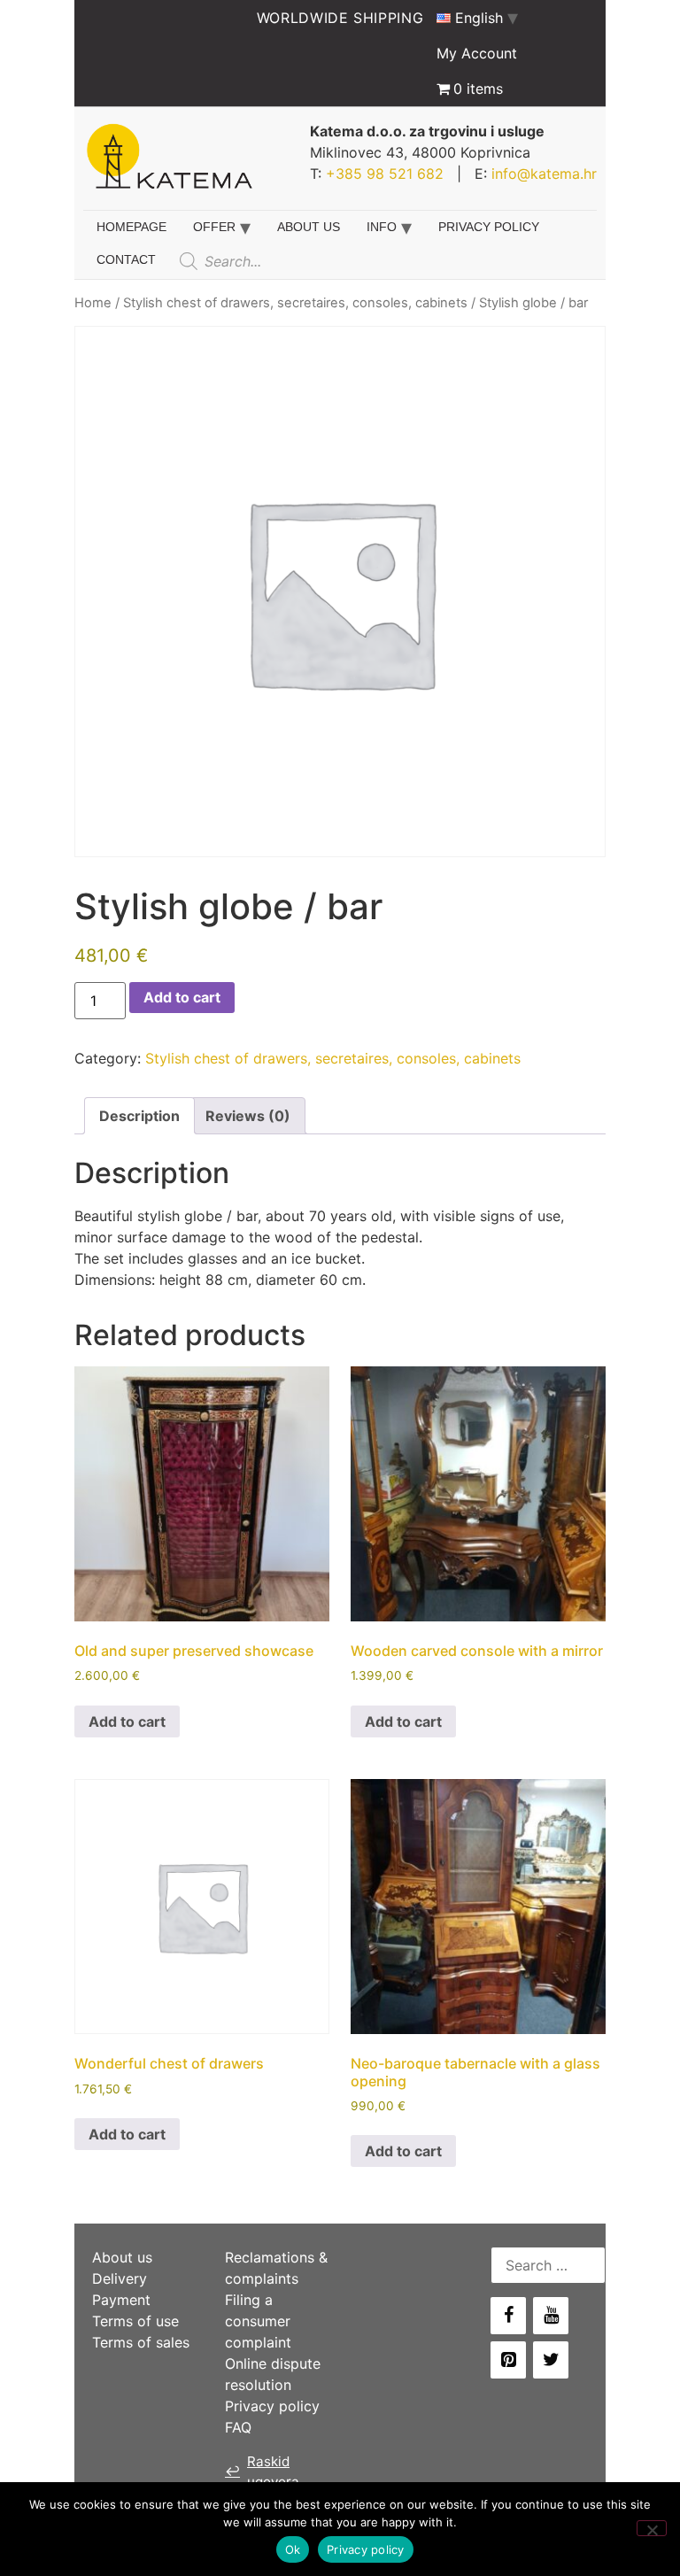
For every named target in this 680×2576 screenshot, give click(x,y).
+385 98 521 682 (385, 174)
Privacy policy (489, 227)
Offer (214, 227)
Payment (121, 2300)
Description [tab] (139, 1116)
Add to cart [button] (127, 1721)
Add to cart (182, 997)
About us (309, 227)
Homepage (131, 227)
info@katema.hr (544, 174)
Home (93, 303)
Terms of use (135, 2321)
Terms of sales (141, 2342)
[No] (652, 2528)
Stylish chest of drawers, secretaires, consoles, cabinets (295, 303)
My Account (477, 53)
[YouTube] (551, 2316)
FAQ (238, 2427)
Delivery (120, 2278)
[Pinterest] (508, 2360)
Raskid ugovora (262, 2472)
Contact (126, 259)
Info (382, 227)
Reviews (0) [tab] (248, 1116)
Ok (293, 2549)
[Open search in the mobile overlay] (305, 261)
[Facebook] (508, 2316)
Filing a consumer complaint (258, 2321)
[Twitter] (551, 2360)
